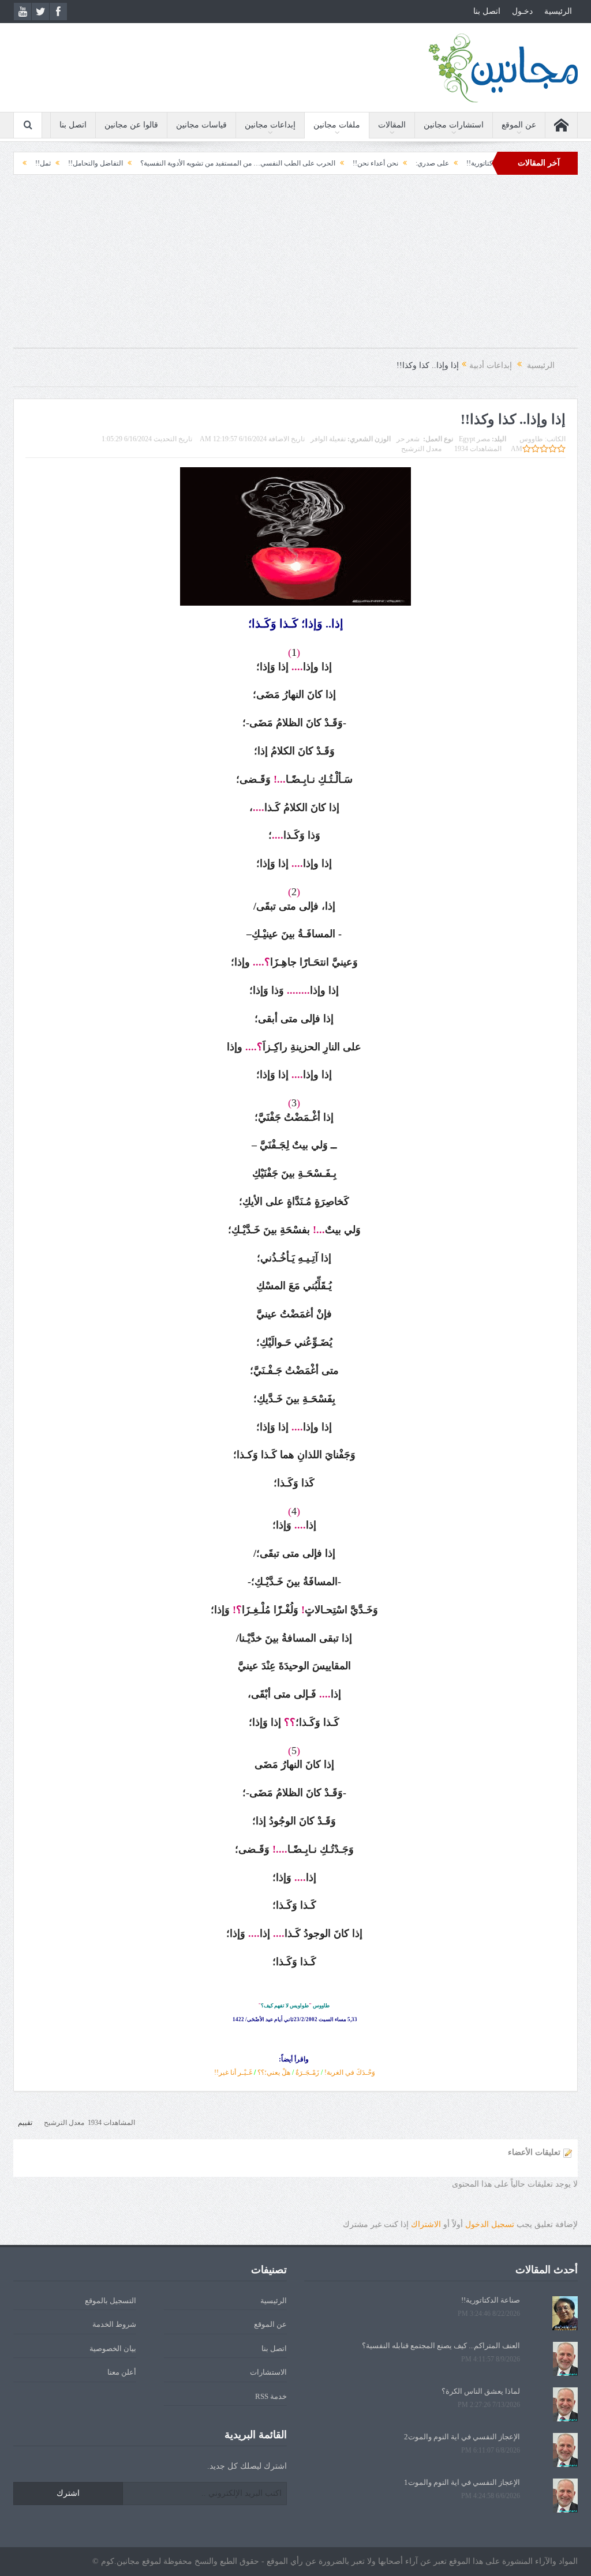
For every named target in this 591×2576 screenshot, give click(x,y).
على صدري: (476, 163)
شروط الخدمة (114, 2324)
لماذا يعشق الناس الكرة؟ (481, 2391)
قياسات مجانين (201, 125)
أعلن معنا (122, 2372)
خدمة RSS (271, 2396)
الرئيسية (558, 11)
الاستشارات (268, 2372)
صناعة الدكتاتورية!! (491, 2300)
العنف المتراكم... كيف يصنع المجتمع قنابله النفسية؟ (441, 2346)
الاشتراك (426, 2224)
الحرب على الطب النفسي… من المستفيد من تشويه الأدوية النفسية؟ (282, 163)
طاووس (531, 439)
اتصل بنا (487, 11)
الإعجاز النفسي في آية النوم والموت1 (462, 2482)
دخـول (522, 11)
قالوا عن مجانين (131, 125)
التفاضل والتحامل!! (139, 163)
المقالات (392, 125)
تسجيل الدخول (490, 2224)
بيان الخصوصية (113, 2348)
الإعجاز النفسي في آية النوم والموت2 (462, 2437)
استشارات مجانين (454, 125)
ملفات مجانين (337, 125)
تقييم (25, 2123)
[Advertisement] (295, 267)
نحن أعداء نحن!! (419, 163)
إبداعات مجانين (270, 125)
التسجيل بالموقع (111, 2301)
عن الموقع (519, 125)
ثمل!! (87, 163)
